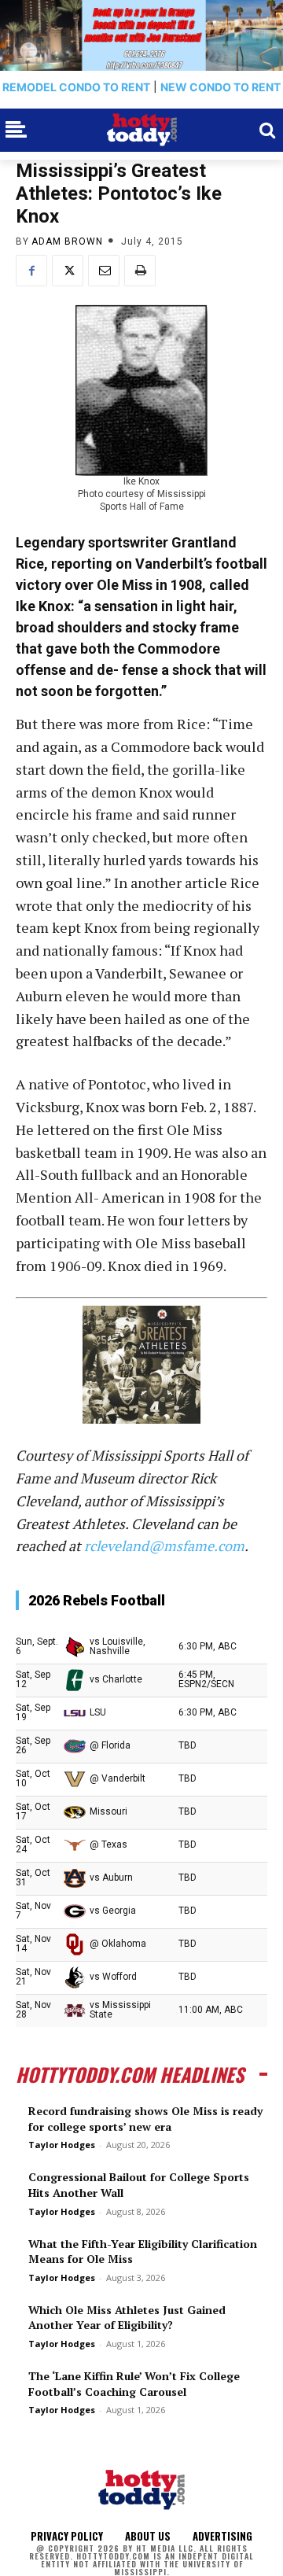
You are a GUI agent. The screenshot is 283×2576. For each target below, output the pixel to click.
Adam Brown (67, 241)
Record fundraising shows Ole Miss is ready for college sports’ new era (145, 2119)
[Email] (104, 271)
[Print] (140, 271)
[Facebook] (31, 271)
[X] (68, 271)
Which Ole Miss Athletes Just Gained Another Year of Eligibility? (127, 2318)
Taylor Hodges (62, 2145)
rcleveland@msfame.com (164, 1546)
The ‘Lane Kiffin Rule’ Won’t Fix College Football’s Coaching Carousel (134, 2384)
